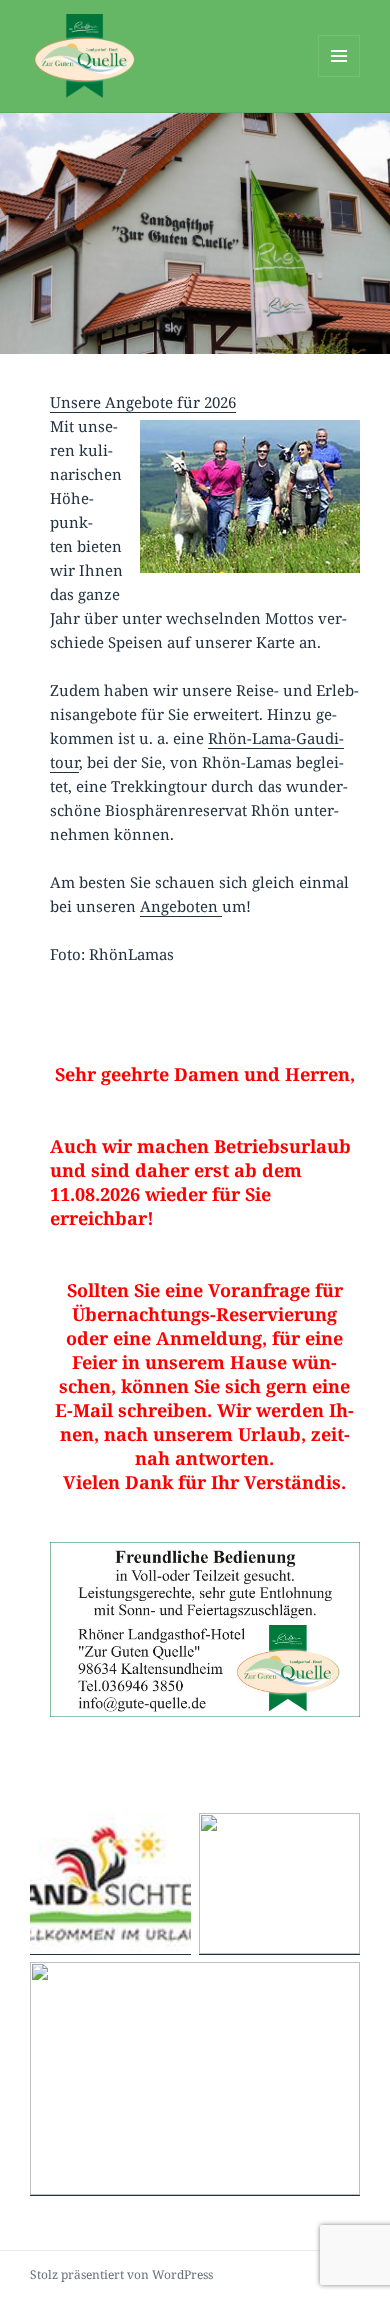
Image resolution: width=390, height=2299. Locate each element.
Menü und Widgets (339, 76)
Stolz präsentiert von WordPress (121, 2274)
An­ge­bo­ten (181, 906)
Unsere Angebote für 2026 (143, 402)
